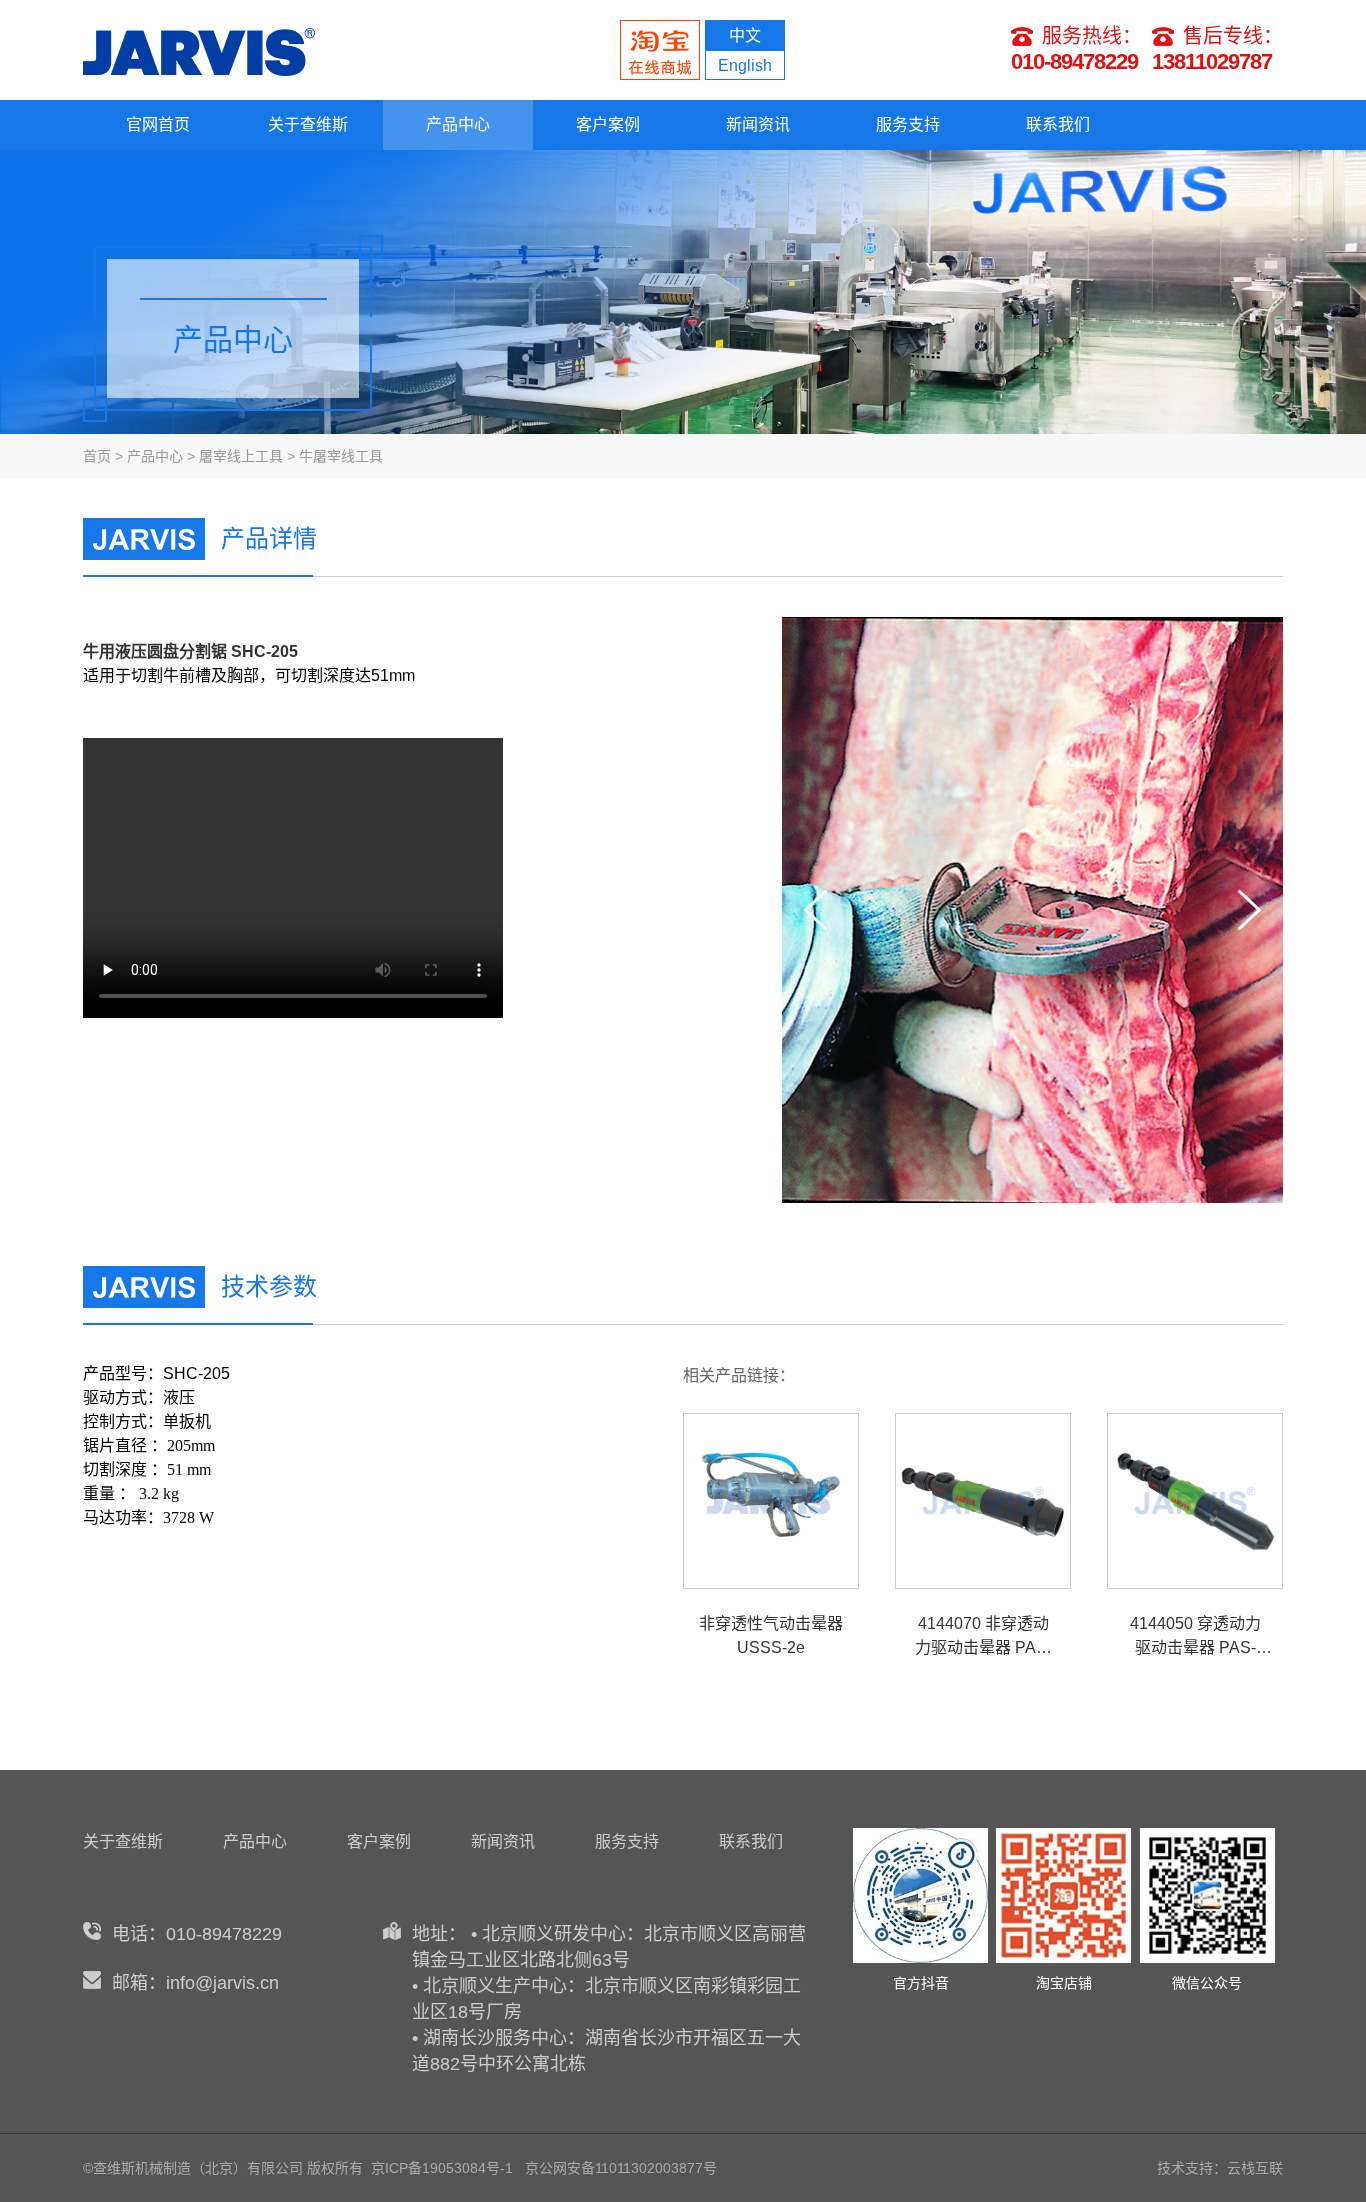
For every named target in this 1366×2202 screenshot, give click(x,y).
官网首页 (158, 124)
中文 (745, 35)
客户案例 (608, 124)
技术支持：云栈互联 (1220, 2168)
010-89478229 (1074, 61)
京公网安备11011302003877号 (621, 2168)
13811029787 (1212, 61)
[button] (1249, 910)
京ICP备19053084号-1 (442, 2168)
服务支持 (908, 124)
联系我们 (1058, 124)
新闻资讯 (758, 124)
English (745, 65)
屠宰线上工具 (241, 456)
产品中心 (458, 124)
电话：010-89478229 (197, 1934)
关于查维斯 (308, 124)
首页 (97, 456)
